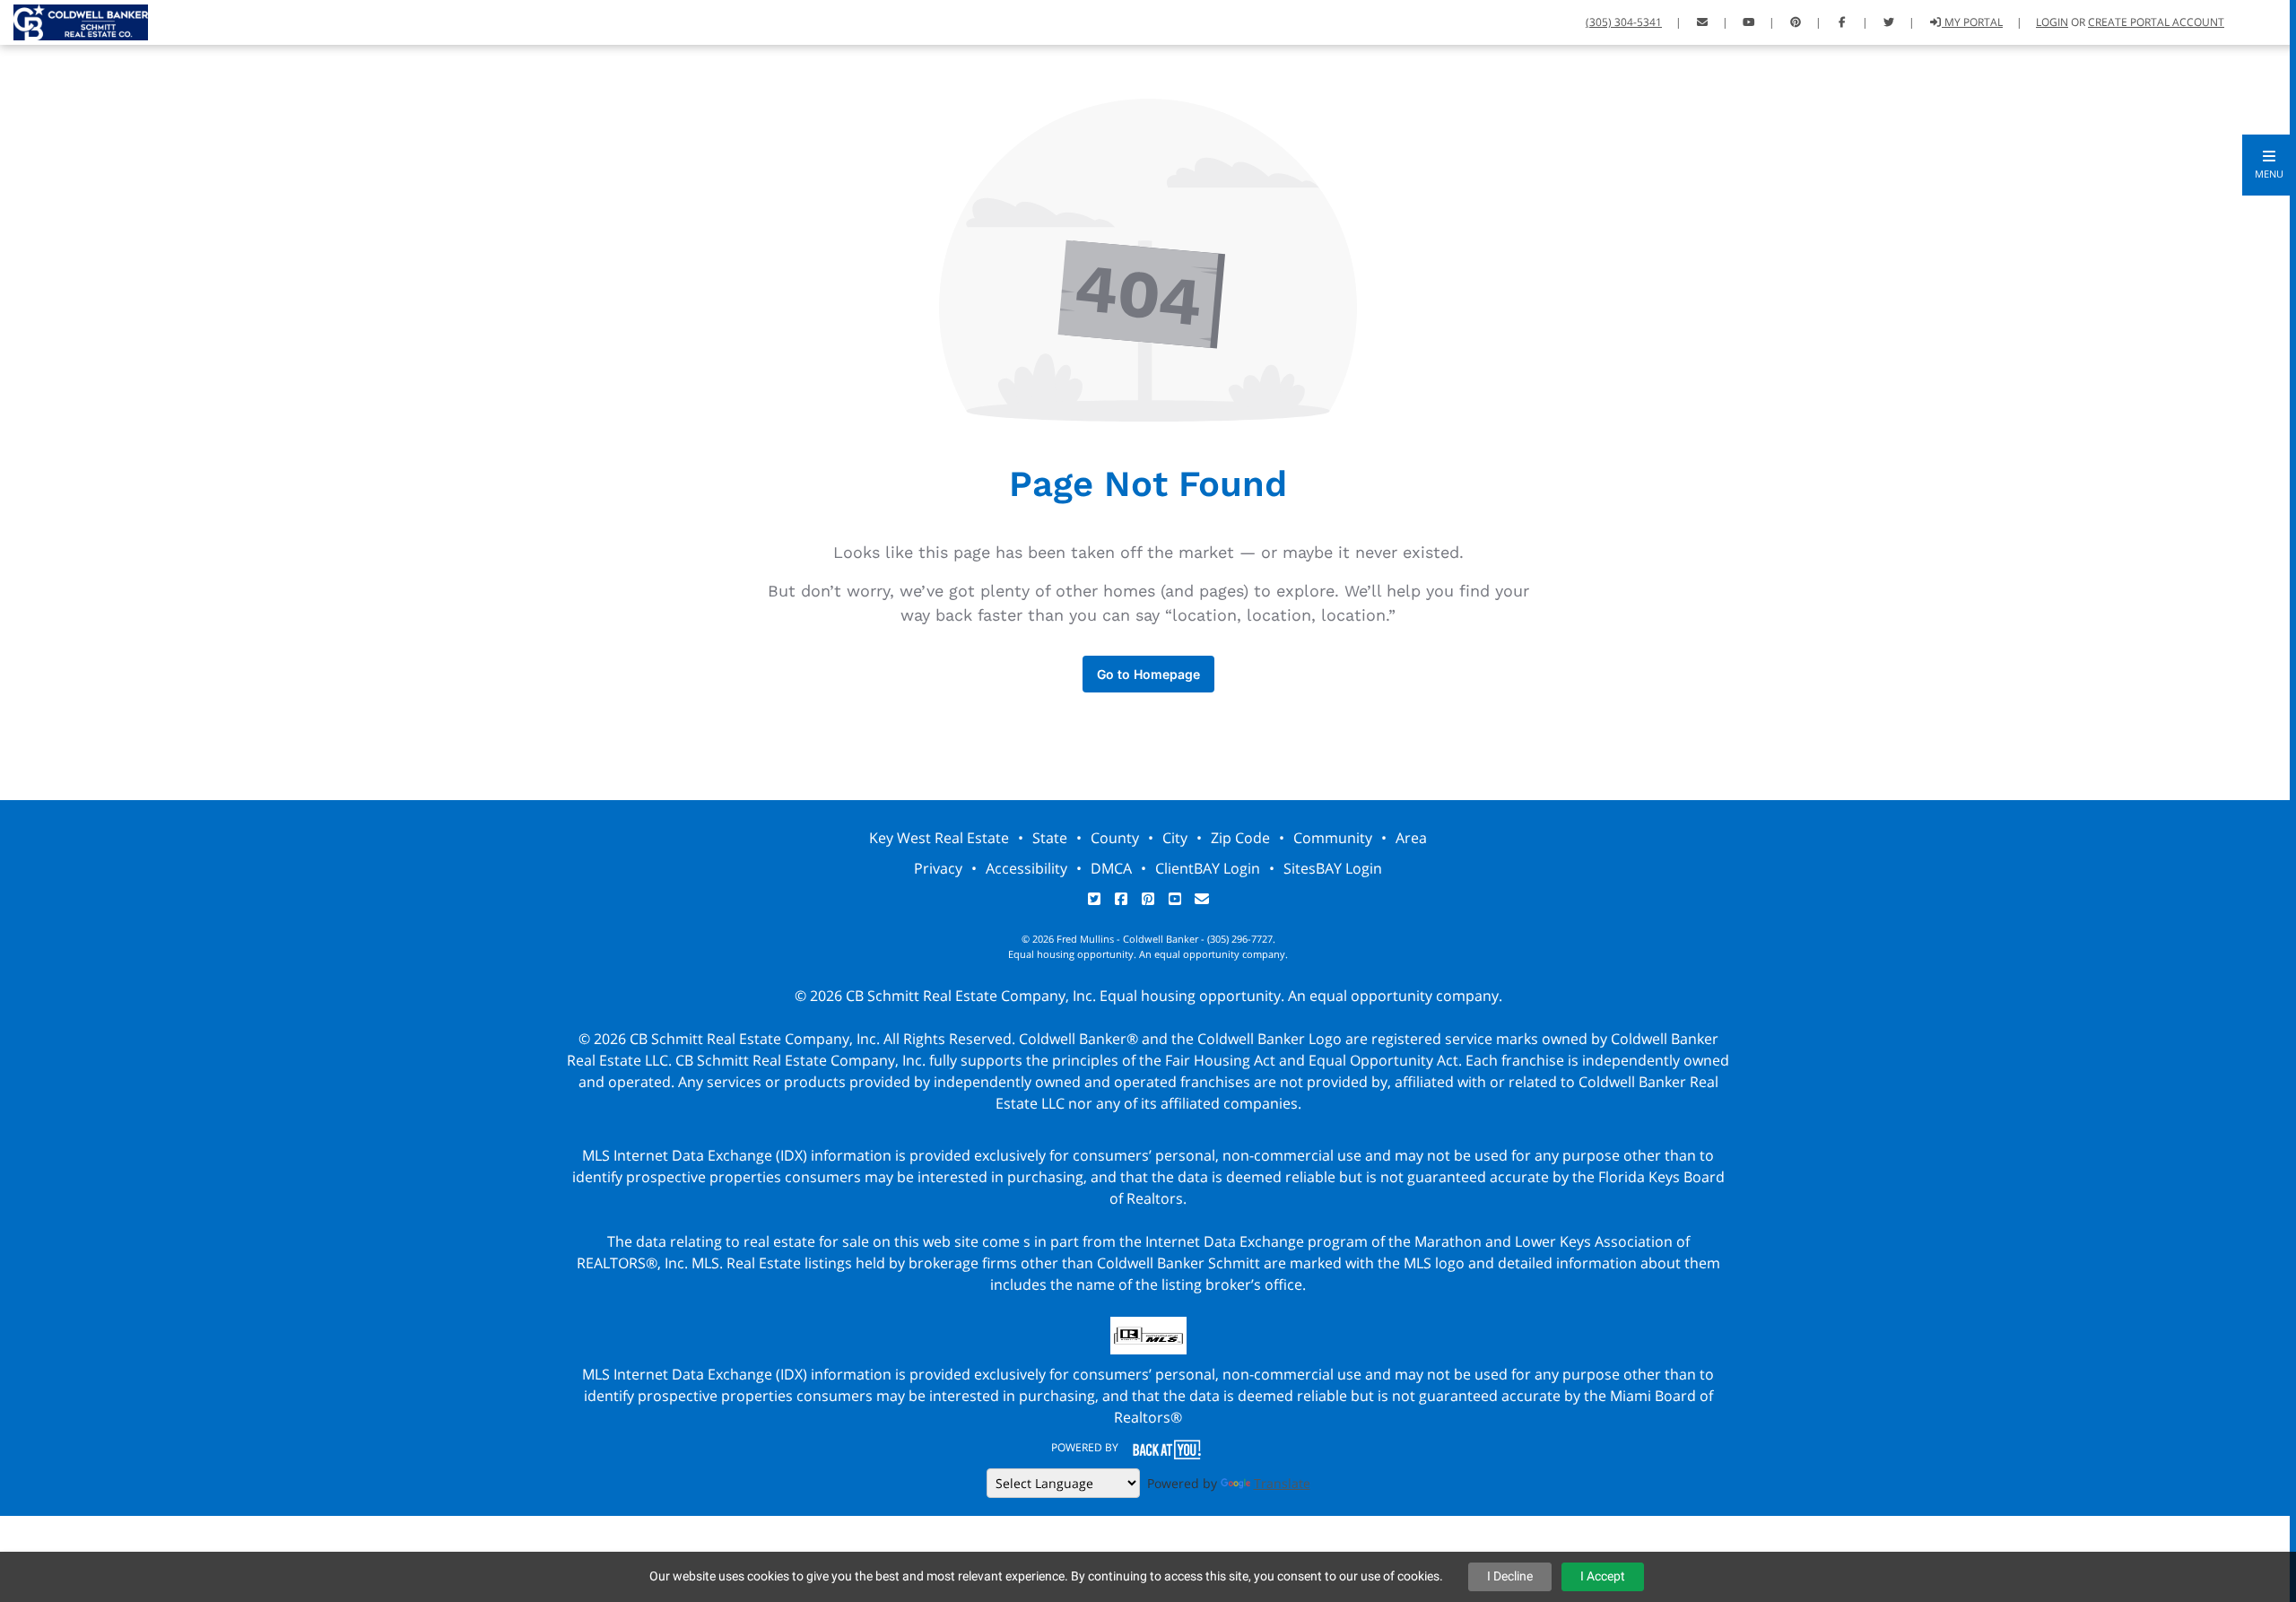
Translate (1282, 1483)
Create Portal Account (2156, 22)
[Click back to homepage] (74, 20)
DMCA (1111, 868)
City (1175, 838)
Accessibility (1026, 868)
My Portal (1972, 22)
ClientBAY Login (1208, 868)
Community (1333, 838)
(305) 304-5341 (1624, 22)
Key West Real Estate (939, 838)
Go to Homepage (1148, 674)
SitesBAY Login (1333, 868)
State (1050, 838)
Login (2052, 22)
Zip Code (1240, 838)
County (1115, 838)
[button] (2269, 165)
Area (1411, 838)
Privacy (938, 868)
